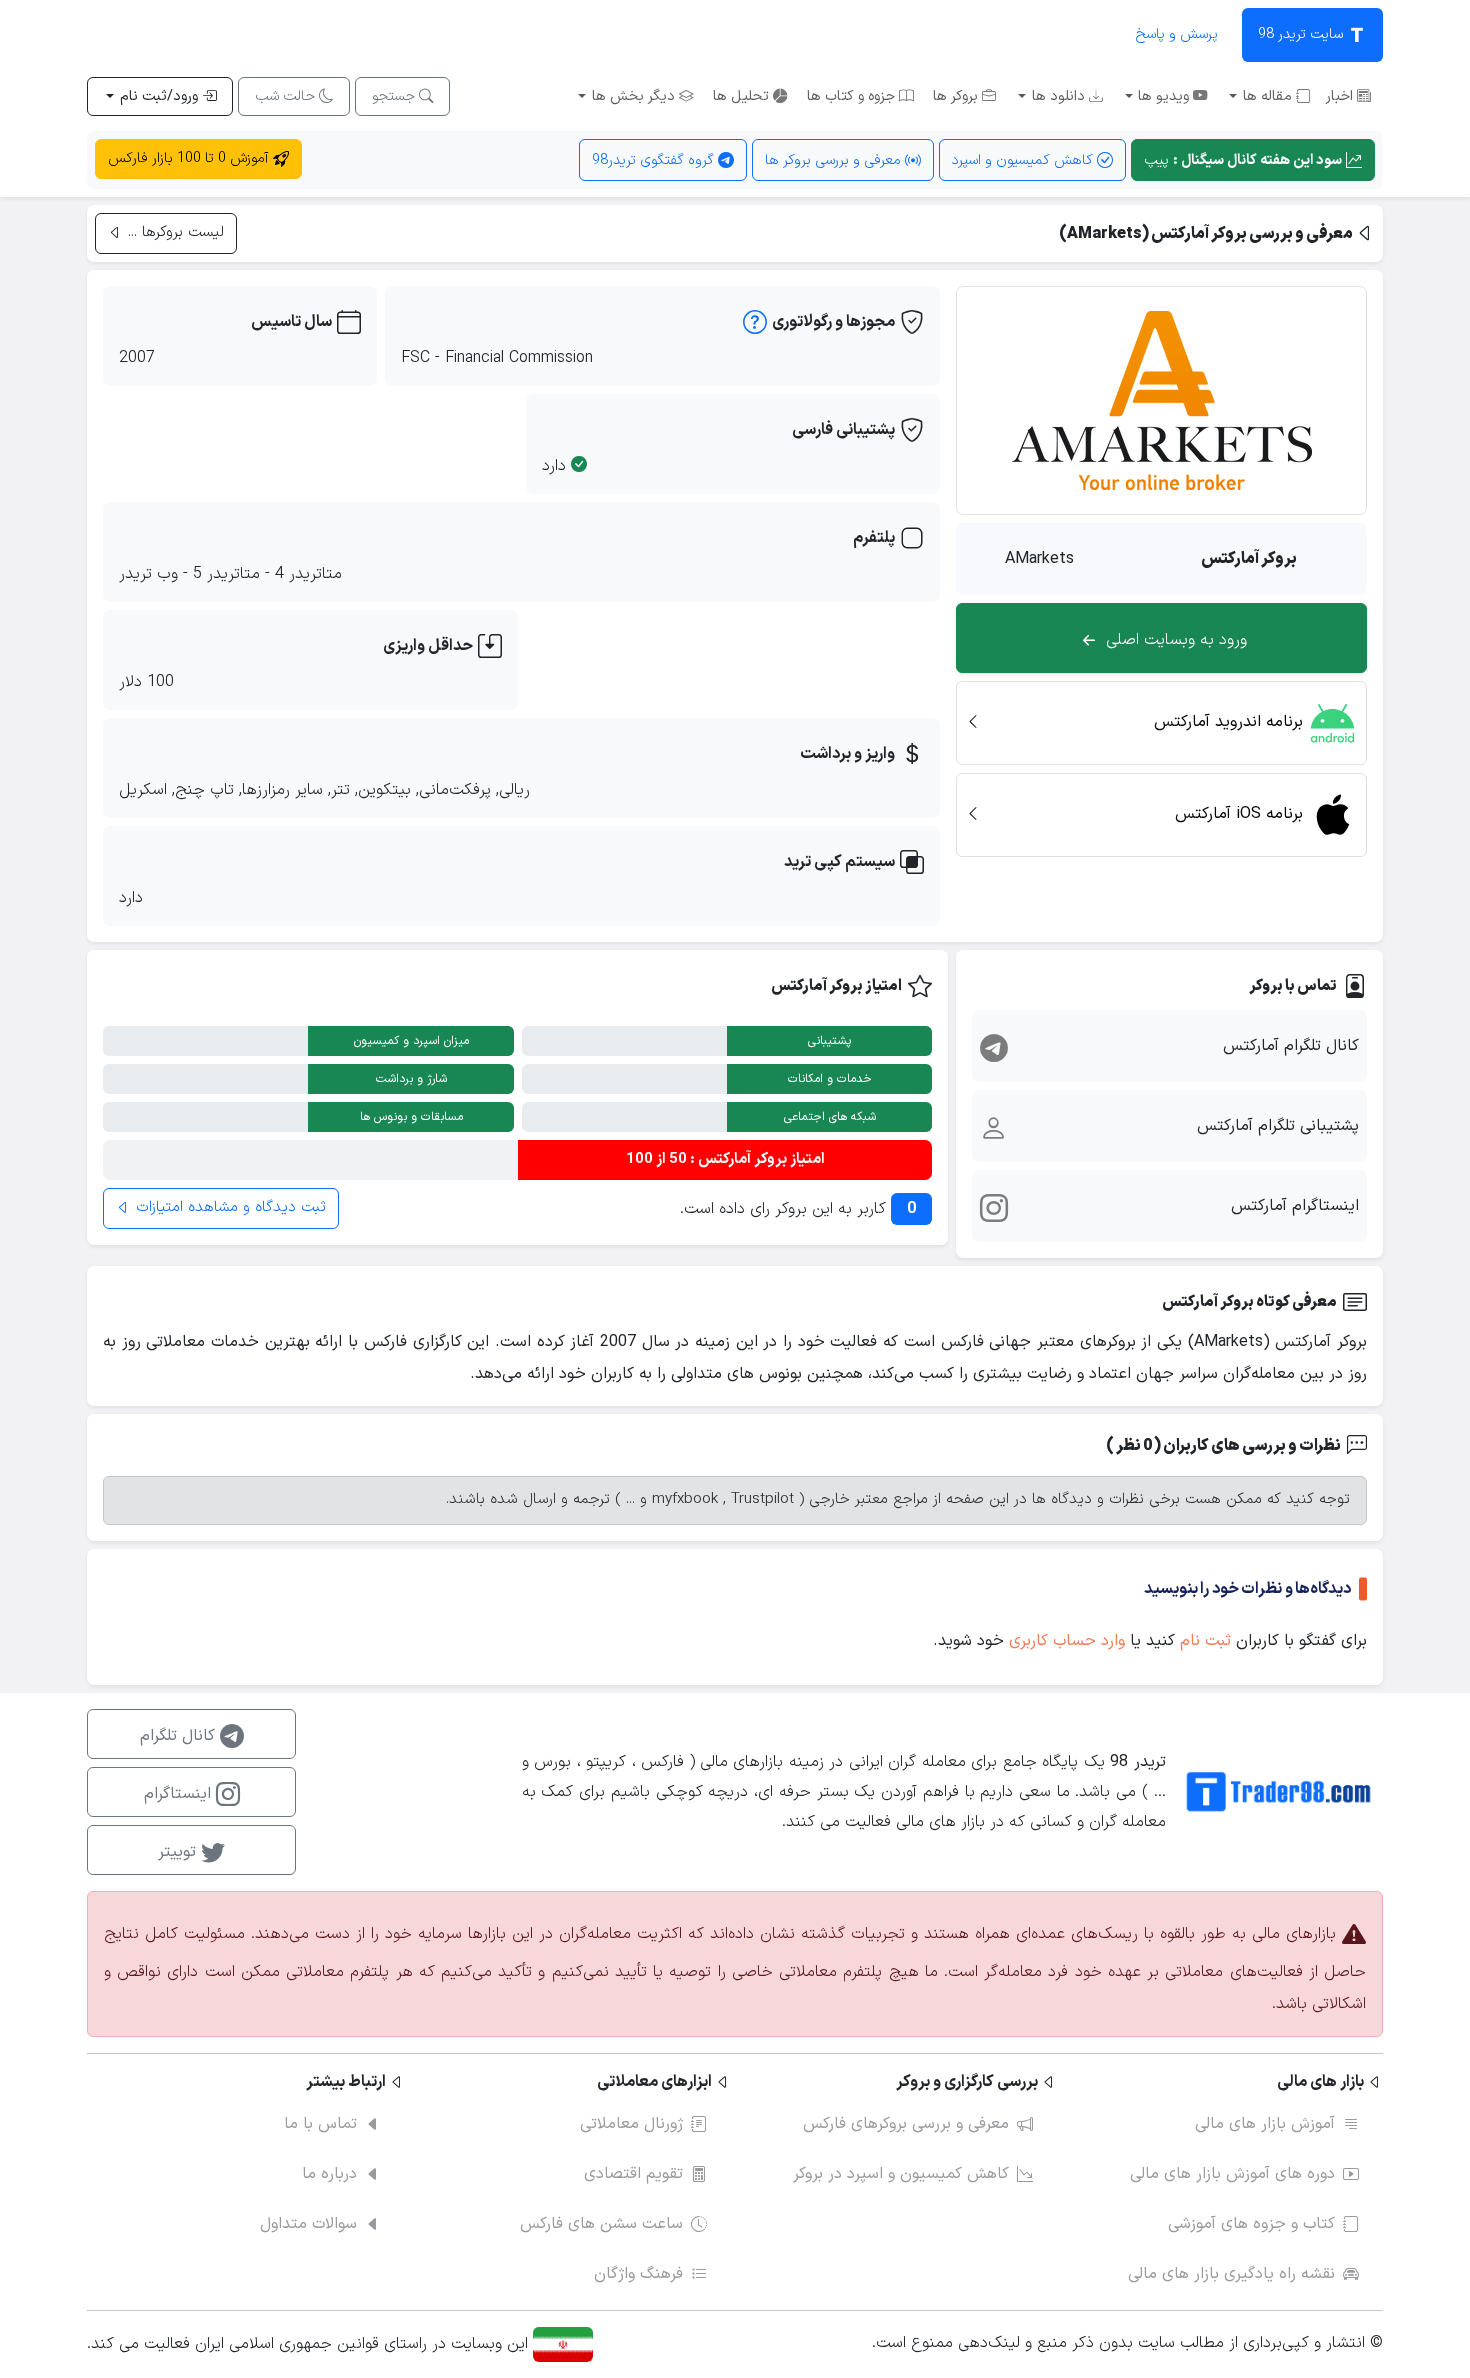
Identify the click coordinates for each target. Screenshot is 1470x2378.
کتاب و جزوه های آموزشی (1251, 2224)
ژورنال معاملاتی (631, 2124)
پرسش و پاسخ (1176, 34)
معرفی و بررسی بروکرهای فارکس (906, 2124)
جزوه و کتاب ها (853, 96)
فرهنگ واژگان (638, 2274)
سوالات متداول (308, 2224)
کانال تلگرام (180, 1736)
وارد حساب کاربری (1067, 1641)
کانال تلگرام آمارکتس (1291, 1046)
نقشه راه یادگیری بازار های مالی (1231, 2274)
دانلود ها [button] (1058, 96)
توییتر (179, 1852)
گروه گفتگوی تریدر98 (655, 160)
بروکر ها (957, 96)
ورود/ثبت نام (159, 96)
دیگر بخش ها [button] (633, 96)
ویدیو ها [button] (1163, 96)
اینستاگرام (180, 1794)
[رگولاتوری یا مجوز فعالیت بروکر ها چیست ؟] (755, 327)
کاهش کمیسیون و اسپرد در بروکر (901, 2174)
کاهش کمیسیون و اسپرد (1024, 160)
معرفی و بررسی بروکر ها (835, 160)
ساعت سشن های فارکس (601, 2224)
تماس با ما (320, 2124)
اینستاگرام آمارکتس (1295, 1206)
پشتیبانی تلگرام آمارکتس (1278, 1126)
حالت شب (287, 96)
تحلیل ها (743, 96)
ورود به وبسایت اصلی (1174, 640)
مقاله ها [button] (1267, 96)
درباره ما (329, 2174)
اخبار (1341, 96)
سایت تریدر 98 (1302, 34)
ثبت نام (1205, 1641)
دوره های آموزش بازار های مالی (1232, 2174)
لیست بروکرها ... (173, 232)
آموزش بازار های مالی (1265, 2124)
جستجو (395, 96)
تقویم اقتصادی (633, 2174)
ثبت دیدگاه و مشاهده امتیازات (228, 1207)
